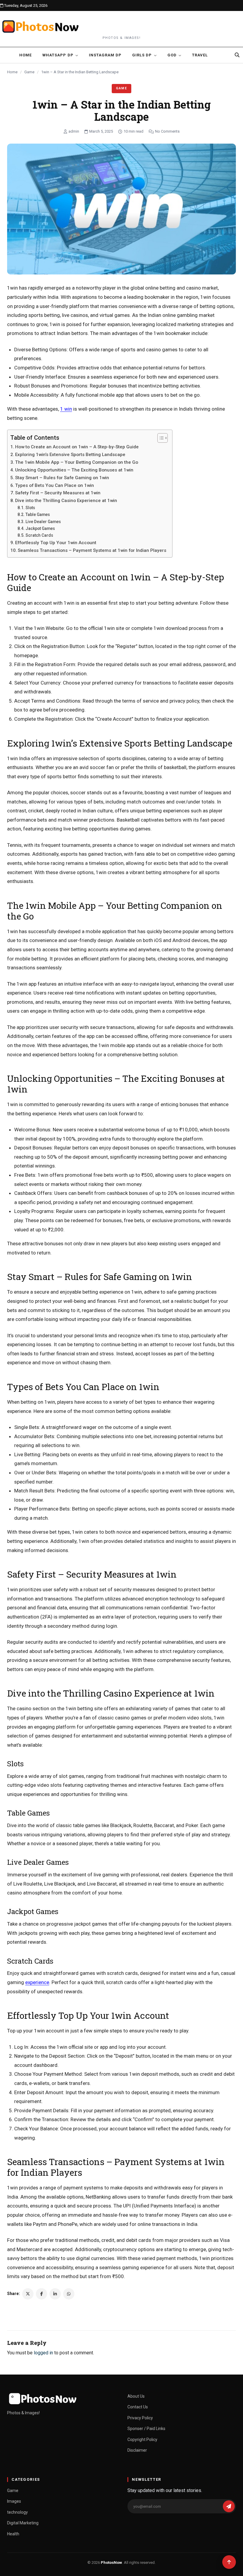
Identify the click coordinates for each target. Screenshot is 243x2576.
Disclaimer (137, 2450)
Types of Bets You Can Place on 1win (55, 485)
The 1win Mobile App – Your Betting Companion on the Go (77, 462)
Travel (200, 55)
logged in (43, 2353)
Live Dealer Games (43, 522)
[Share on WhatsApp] (69, 2294)
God (172, 55)
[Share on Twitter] (28, 2294)
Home (25, 55)
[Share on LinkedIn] (55, 2294)
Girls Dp (142, 55)
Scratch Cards (39, 535)
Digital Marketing (23, 2523)
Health (13, 2534)
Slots (30, 508)
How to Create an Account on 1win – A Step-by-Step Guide (77, 447)
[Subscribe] (229, 2506)
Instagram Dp (105, 55)
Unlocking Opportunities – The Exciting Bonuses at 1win (74, 470)
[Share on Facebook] (41, 2294)
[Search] (237, 55)
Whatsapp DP (58, 55)
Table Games (38, 514)
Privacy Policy (140, 2418)
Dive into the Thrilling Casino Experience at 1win (66, 501)
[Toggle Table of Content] (160, 438)
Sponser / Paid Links (146, 2429)
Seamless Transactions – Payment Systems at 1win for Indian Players (92, 550)
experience (37, 1982)
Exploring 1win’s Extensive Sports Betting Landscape (70, 455)
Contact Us (138, 2407)
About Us (136, 2396)
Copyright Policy (142, 2440)
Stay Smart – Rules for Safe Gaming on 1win (62, 478)
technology (17, 2512)
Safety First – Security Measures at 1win (58, 493)
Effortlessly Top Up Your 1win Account (56, 543)
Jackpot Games (40, 528)
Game (29, 72)
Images (14, 2501)
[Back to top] (229, 2562)
